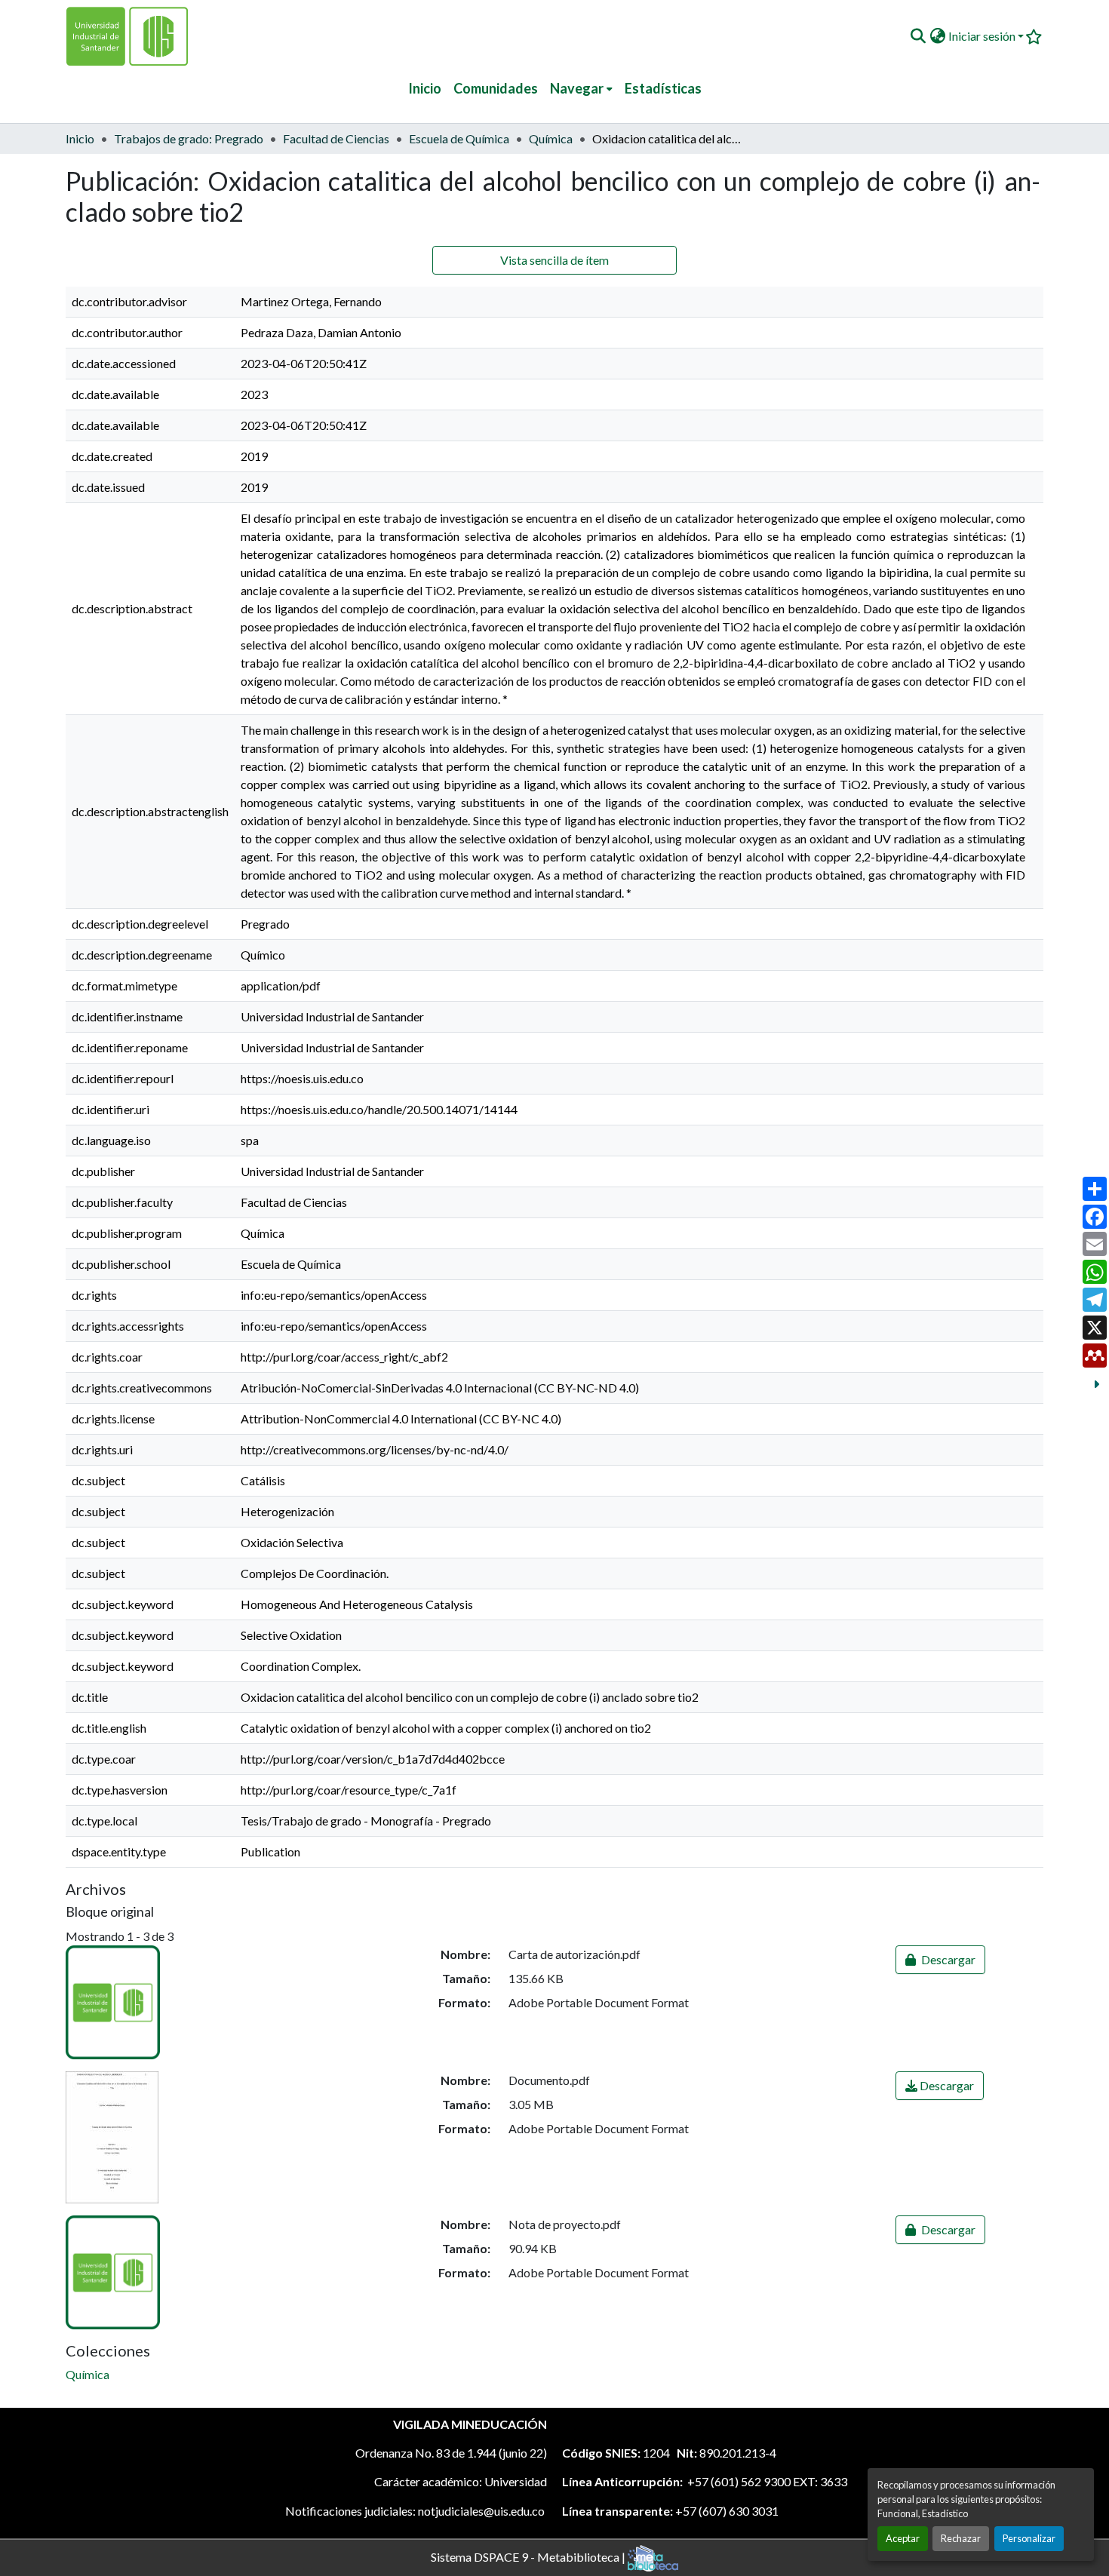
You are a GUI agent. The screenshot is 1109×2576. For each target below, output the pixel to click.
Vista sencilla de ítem (554, 260)
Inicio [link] (80, 138)
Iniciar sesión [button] (983, 36)
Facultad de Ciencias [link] (336, 138)
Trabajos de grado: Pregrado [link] (189, 138)
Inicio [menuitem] (425, 88)
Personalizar (1029, 2538)
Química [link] (551, 138)
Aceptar (903, 2538)
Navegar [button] (577, 88)
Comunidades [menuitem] (496, 88)
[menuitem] (581, 89)
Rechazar (961, 2538)
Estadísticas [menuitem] (663, 88)
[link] (940, 1960)
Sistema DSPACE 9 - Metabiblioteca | (529, 2556)
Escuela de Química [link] (459, 138)
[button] (918, 36)
